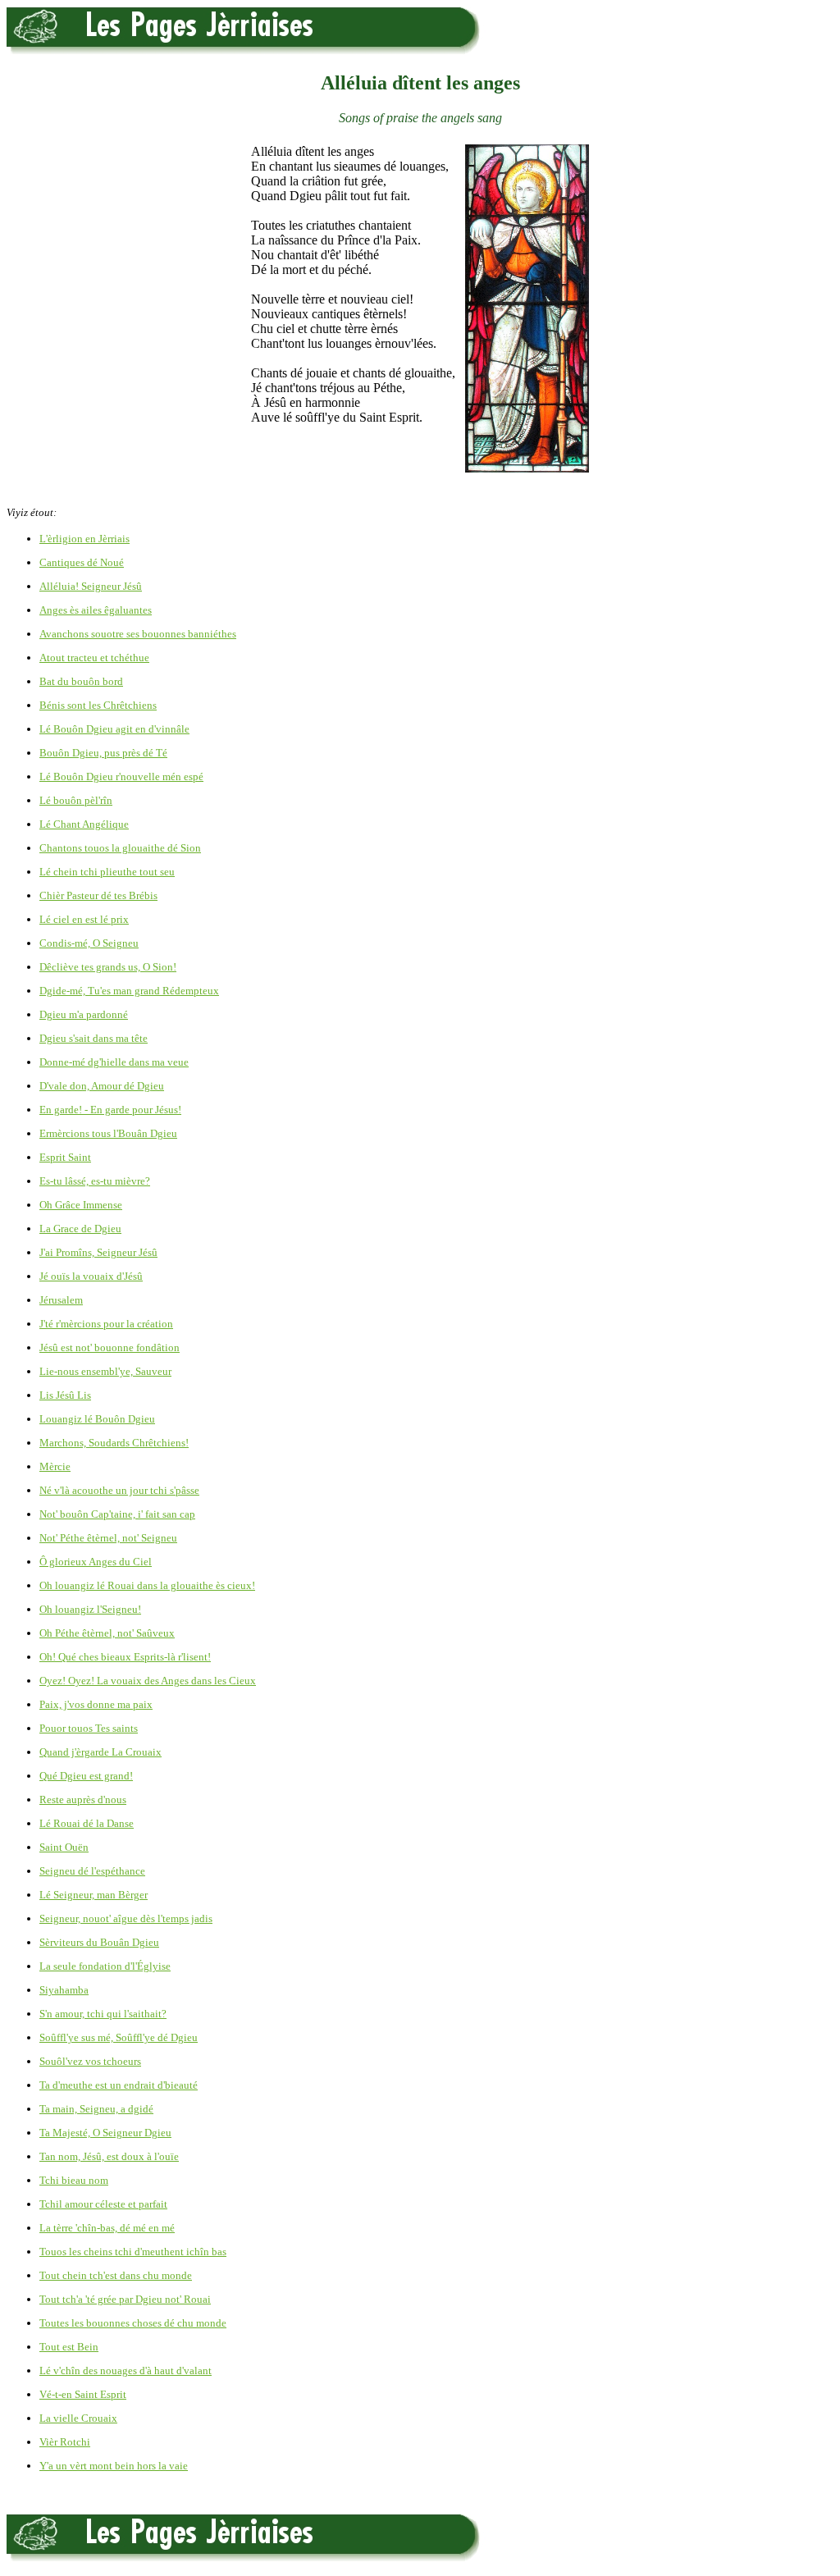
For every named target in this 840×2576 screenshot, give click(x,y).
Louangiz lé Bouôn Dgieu (97, 1419)
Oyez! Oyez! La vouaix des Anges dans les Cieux (148, 1681)
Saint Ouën (64, 1847)
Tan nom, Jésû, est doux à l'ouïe (109, 2156)
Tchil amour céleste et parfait (103, 2204)
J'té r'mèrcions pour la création (106, 1324)
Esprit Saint (65, 1157)
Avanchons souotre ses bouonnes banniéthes (138, 634)
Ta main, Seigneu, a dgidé (96, 2109)
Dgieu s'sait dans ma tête (94, 1038)
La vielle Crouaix (78, 2418)
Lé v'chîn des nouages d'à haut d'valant (126, 2370)
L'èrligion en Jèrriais (84, 539)
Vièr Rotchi (65, 2442)
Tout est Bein (69, 2347)
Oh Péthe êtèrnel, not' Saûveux (107, 1633)
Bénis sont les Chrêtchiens (98, 705)
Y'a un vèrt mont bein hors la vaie (114, 2466)
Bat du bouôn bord (81, 681)
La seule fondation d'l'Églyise (105, 1966)
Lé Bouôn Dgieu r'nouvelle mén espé (121, 776)
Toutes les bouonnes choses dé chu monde (133, 2323)
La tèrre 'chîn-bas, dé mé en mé (107, 2228)
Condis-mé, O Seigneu (89, 943)
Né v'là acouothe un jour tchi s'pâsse (119, 1490)
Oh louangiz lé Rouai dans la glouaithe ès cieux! (147, 1585)
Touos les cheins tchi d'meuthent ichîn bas (133, 2252)
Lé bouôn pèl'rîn (76, 800)
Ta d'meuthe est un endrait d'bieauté (119, 2085)
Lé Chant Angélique (84, 824)
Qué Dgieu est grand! (86, 1776)
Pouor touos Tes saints (89, 1728)
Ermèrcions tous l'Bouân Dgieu (108, 1133)
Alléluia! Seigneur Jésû (91, 586)
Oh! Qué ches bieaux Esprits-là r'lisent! (125, 1657)
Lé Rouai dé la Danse (87, 1823)
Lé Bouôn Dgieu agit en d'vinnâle (114, 729)
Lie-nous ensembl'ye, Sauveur (105, 1371)
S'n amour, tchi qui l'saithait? (103, 2014)
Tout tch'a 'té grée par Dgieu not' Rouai (125, 2299)
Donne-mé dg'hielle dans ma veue (114, 1062)
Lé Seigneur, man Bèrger (94, 1895)
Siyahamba (64, 1990)
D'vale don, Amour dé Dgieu (102, 1086)
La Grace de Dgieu (80, 1229)
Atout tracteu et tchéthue (94, 658)
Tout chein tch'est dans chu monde (116, 2275)
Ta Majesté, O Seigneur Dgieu (105, 2133)
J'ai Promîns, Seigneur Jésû (98, 1252)
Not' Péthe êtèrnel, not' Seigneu (108, 1538)
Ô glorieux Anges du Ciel (96, 1562)
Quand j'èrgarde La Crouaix (100, 1752)
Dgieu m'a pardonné (84, 1014)
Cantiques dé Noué (82, 562)
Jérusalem (61, 1300)
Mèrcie (55, 1466)
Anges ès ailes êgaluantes (96, 610)
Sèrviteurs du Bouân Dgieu (99, 1942)
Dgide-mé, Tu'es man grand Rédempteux (129, 991)
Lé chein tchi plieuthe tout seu (107, 872)
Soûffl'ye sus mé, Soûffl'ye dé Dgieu (119, 2037)
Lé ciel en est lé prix (84, 919)
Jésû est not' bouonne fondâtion (110, 1347)
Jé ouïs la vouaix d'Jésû (91, 1276)
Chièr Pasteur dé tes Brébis (98, 895)
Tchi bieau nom (74, 2180)
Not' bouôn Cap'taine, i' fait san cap (117, 1514)
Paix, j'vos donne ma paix (96, 1704)
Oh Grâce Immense (81, 1205)
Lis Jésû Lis (65, 1395)
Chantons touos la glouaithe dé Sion (120, 848)
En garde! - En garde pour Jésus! (110, 1110)
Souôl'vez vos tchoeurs (90, 2061)
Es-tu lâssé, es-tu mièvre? (95, 1181)
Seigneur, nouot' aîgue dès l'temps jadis (126, 1918)
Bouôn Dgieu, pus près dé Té (103, 753)
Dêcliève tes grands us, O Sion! (108, 967)
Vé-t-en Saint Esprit (83, 2394)
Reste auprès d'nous (83, 1800)
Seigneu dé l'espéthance (92, 1871)
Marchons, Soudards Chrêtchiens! (114, 1443)
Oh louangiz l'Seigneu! (90, 1609)
